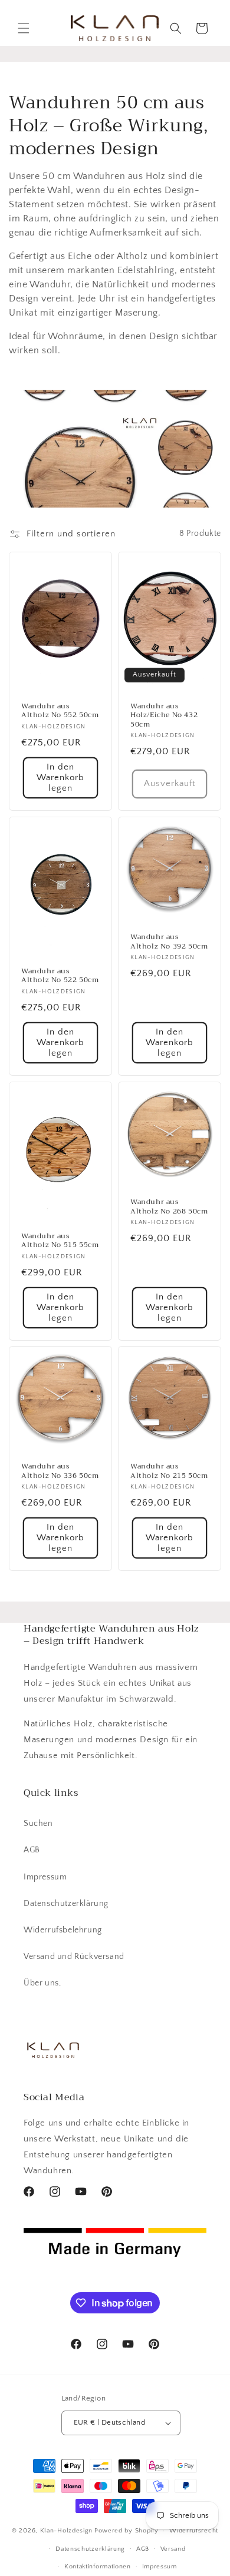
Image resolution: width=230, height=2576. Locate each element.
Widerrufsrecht (194, 2531)
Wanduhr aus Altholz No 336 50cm (60, 1471)
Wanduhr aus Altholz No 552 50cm (60, 711)
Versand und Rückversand (74, 1957)
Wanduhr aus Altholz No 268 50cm (169, 1207)
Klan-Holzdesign (67, 2531)
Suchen (38, 1824)
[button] (24, 28)
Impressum (45, 1877)
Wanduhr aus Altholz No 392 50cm (169, 942)
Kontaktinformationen (98, 2567)
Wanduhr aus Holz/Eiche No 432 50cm (164, 716)
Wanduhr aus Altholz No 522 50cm (60, 975)
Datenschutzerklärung (66, 1904)
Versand (173, 2549)
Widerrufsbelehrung (63, 1930)
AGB (32, 1850)
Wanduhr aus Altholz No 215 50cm (169, 1471)
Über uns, (42, 1983)
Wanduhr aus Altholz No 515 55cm (60, 1240)
